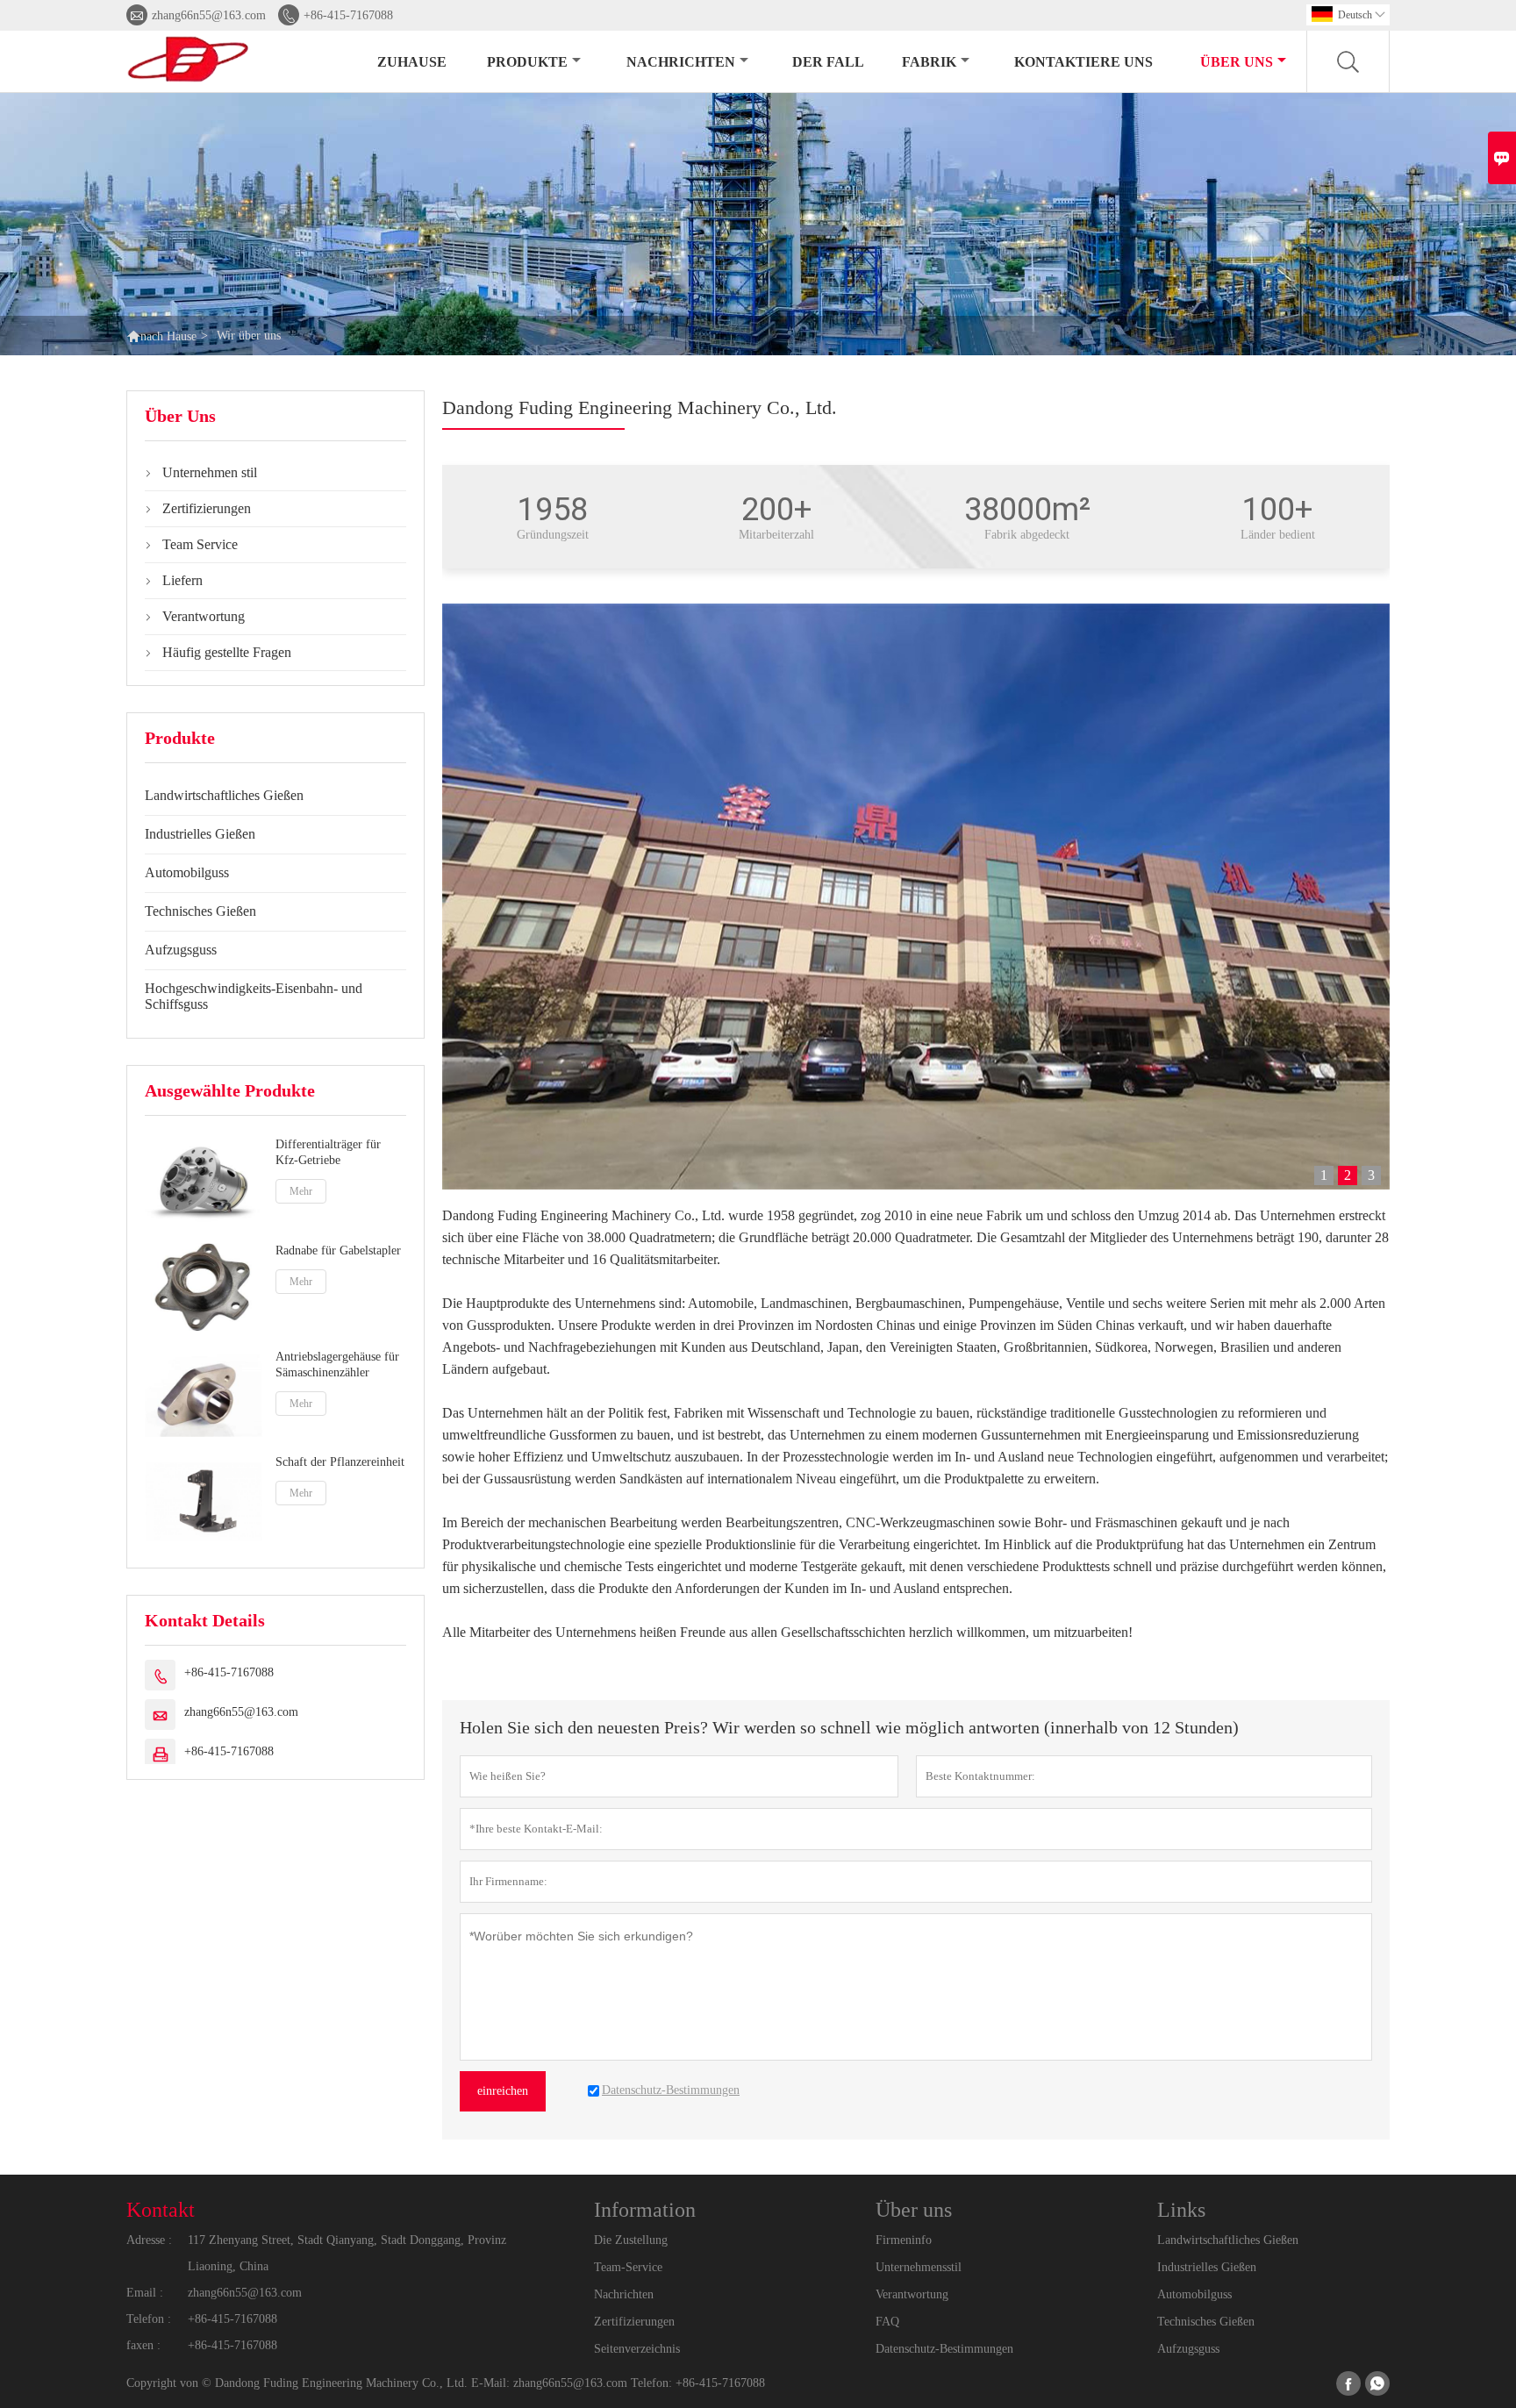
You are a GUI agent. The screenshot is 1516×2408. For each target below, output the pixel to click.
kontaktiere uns (1083, 62)
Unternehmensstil (919, 2267)
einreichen (503, 2091)
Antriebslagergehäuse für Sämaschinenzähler (337, 1364)
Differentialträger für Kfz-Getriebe (328, 1152)
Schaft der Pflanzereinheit (340, 1462)
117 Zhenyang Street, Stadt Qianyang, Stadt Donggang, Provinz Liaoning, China (347, 2253)
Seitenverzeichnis (637, 2349)
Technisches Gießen (200, 911)
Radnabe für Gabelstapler (338, 1250)
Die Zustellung (631, 2240)
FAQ (887, 2322)
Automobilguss (187, 872)
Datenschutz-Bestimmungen (944, 2349)
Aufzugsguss (181, 950)
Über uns (1237, 62)
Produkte (527, 62)
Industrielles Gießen (200, 834)
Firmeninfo (904, 2240)
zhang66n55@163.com (209, 15)
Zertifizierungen (207, 508)
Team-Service (628, 2267)
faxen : (143, 2345)
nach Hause (168, 336)
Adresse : (149, 2240)
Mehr (301, 1191)
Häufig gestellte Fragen (227, 652)
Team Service (200, 544)
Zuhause (412, 62)
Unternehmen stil (210, 472)
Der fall (828, 62)
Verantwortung (204, 616)
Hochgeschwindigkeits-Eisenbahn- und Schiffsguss (254, 996)
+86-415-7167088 (348, 15)
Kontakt (161, 2210)
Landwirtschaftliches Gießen (224, 795)
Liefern (182, 580)
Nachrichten (681, 62)
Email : (145, 2293)
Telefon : (149, 2319)
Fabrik (929, 62)
